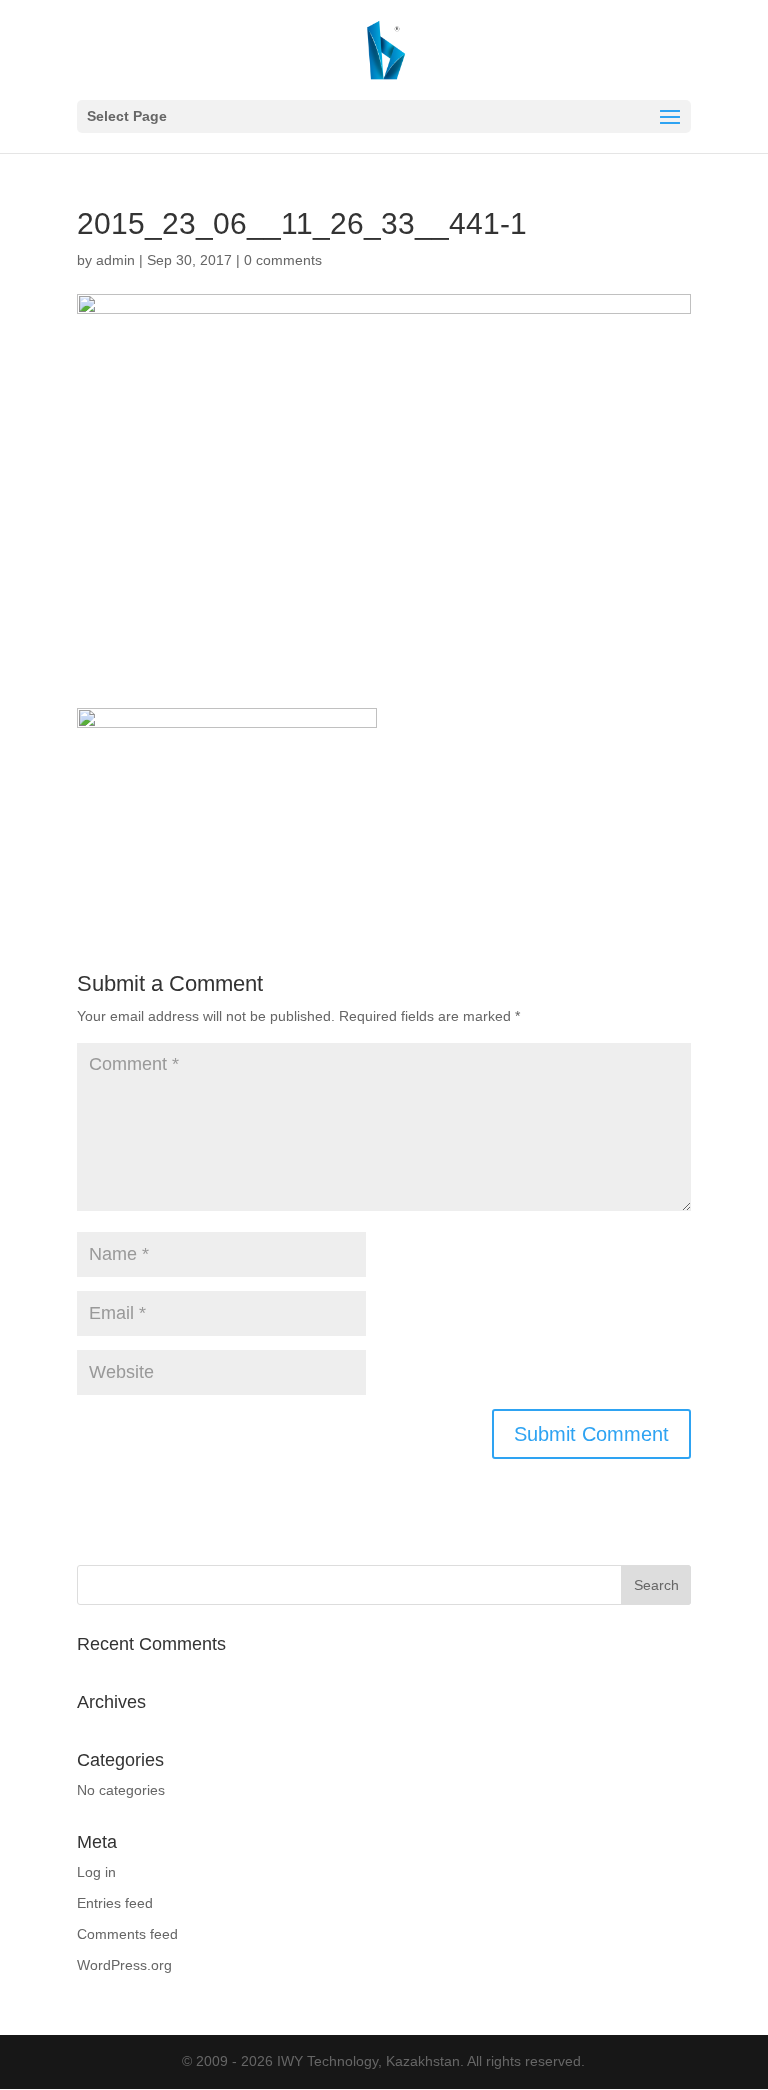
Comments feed (127, 1934)
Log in (96, 1872)
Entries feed (115, 1903)
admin (115, 260)
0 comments (283, 260)
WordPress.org (124, 1965)
